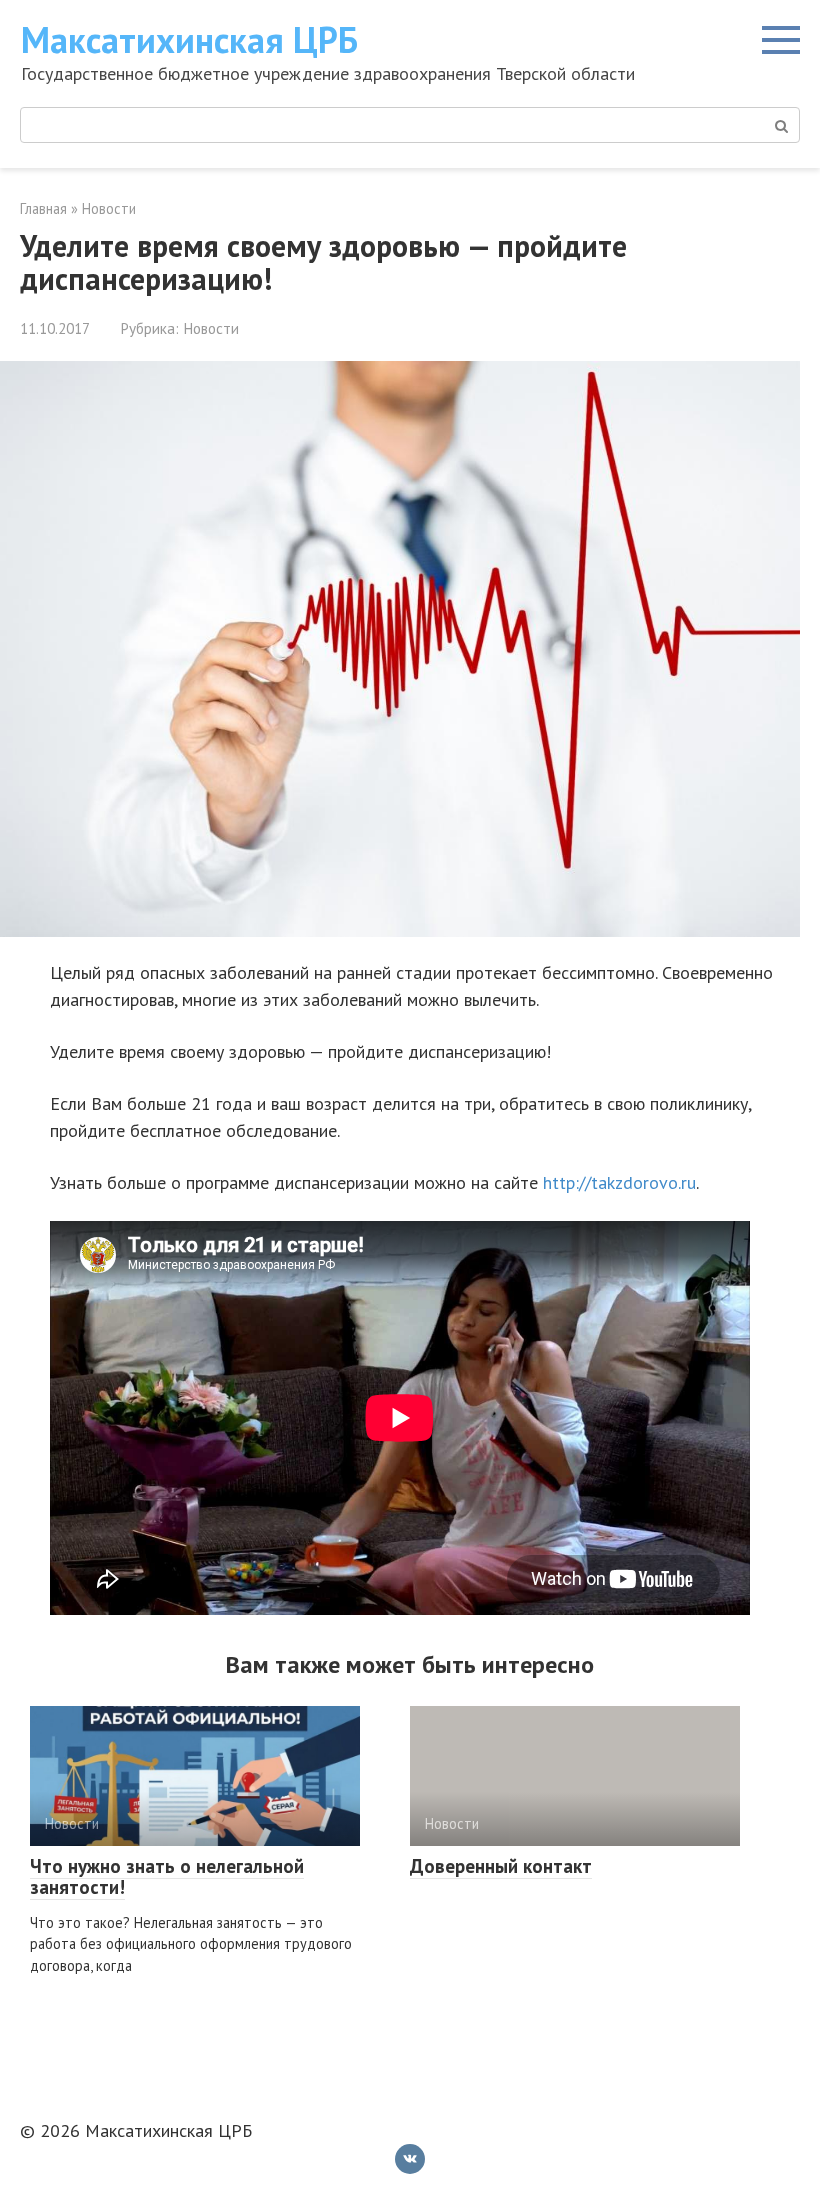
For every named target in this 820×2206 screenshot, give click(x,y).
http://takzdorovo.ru (619, 1182)
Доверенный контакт (501, 1866)
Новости (211, 328)
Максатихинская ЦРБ (189, 39)
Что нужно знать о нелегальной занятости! (167, 1876)
